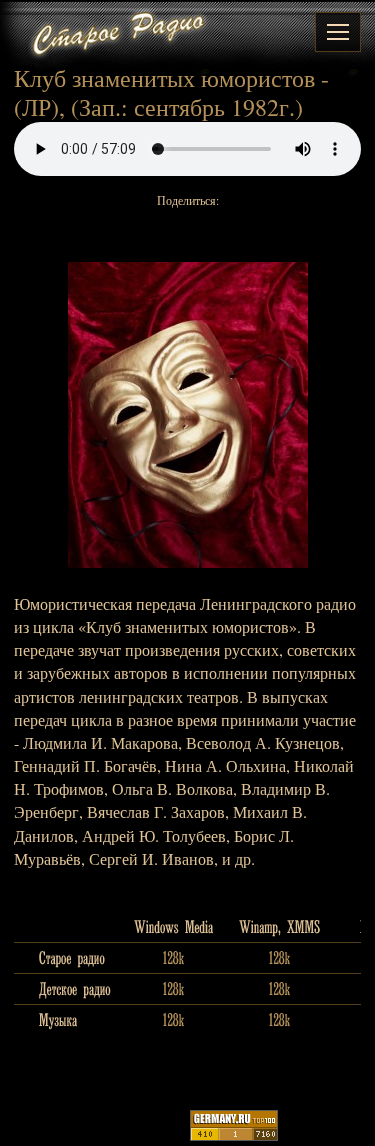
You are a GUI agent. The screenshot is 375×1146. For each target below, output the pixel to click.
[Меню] (338, 32)
